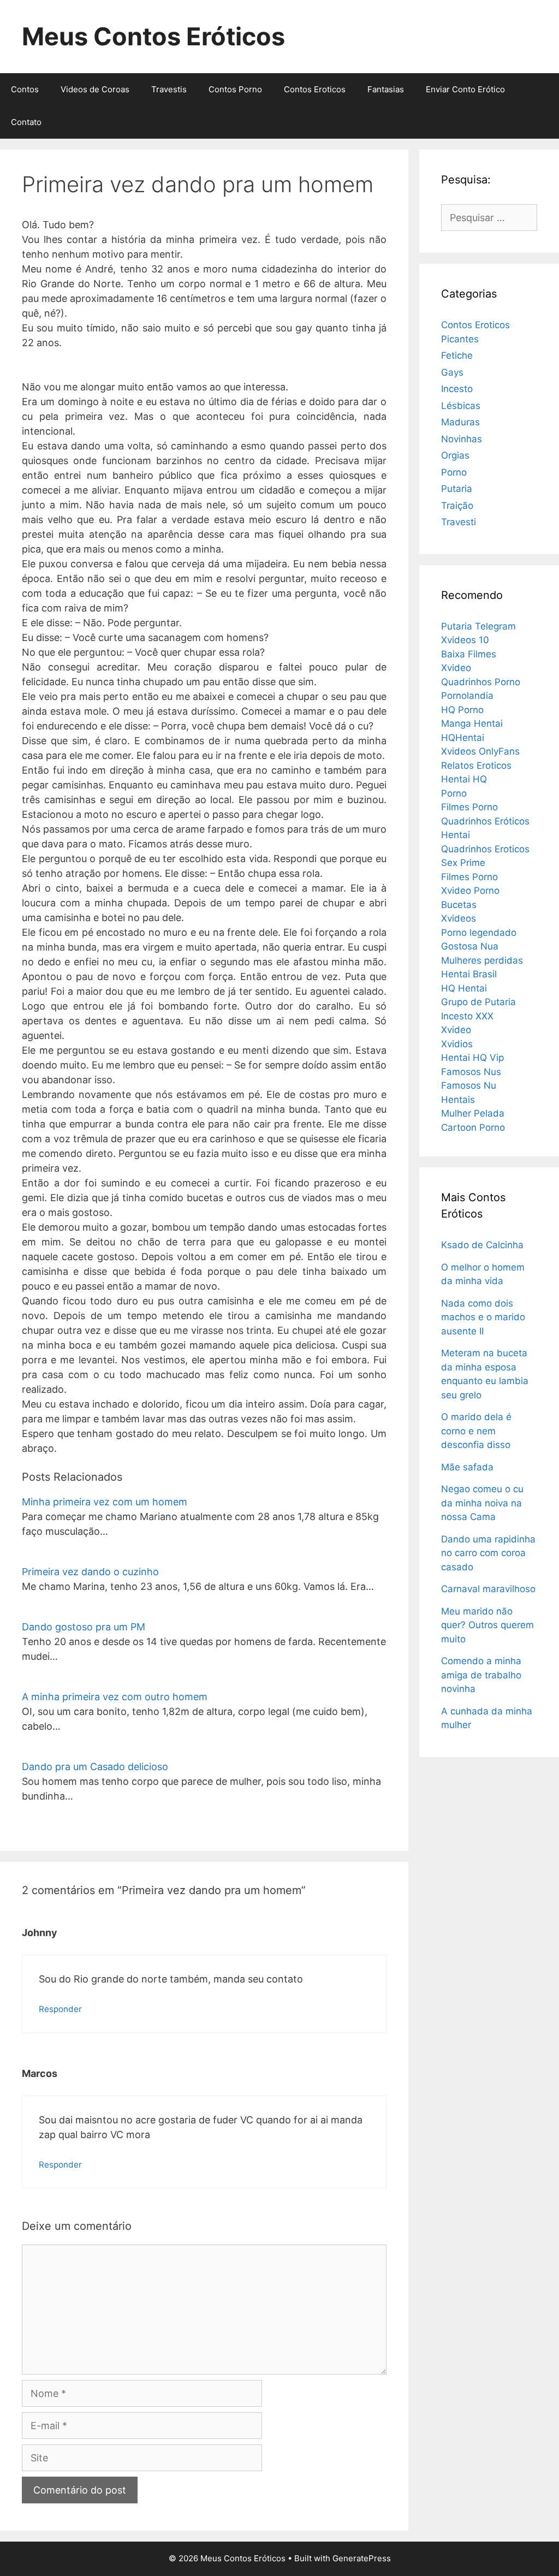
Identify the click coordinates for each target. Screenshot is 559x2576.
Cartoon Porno (473, 1127)
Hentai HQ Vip (472, 1058)
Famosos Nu (469, 1085)
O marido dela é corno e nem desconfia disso (476, 1431)
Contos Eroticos (315, 89)
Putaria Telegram (478, 626)
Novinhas (462, 439)
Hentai (456, 835)
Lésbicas (461, 406)
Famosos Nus (471, 1072)
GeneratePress (362, 2558)
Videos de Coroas (95, 89)
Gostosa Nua (470, 946)
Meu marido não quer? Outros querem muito (487, 1625)
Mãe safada (467, 1467)
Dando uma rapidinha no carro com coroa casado (488, 1553)
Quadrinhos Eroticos (485, 849)
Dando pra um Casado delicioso (95, 1767)
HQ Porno (462, 710)
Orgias (455, 455)
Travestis (169, 89)
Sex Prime (463, 863)
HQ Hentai (464, 988)
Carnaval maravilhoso (488, 1589)
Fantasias (386, 89)
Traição (457, 506)
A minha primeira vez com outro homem (115, 1697)
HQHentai (463, 738)
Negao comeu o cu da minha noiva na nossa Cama (482, 1503)
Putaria (457, 489)
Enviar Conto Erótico (465, 89)
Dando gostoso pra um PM (84, 1627)
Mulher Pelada (473, 1113)
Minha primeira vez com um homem (105, 1502)
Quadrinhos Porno (481, 682)
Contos (25, 89)
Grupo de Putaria (478, 1002)
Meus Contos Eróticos (153, 36)
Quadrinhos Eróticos (485, 821)
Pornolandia (467, 696)
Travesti (459, 522)
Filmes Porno (469, 807)
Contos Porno (235, 89)
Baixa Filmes (469, 654)
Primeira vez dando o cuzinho (90, 1572)
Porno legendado (479, 933)
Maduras (460, 422)
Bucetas (459, 905)
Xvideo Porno (470, 891)
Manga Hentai (472, 723)
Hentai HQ (464, 779)
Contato (26, 122)
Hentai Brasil (469, 974)
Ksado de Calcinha (482, 1245)
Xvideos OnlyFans (480, 751)
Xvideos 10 (465, 640)
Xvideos (459, 918)
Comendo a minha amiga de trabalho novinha (481, 1675)
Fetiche (457, 355)
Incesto (457, 389)
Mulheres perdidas (482, 960)
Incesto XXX (467, 1016)
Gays (452, 372)
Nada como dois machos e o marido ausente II (483, 1317)
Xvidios (457, 1044)
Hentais (458, 1100)
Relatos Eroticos (476, 765)
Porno (454, 472)
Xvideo (456, 668)
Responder (60, 2009)
